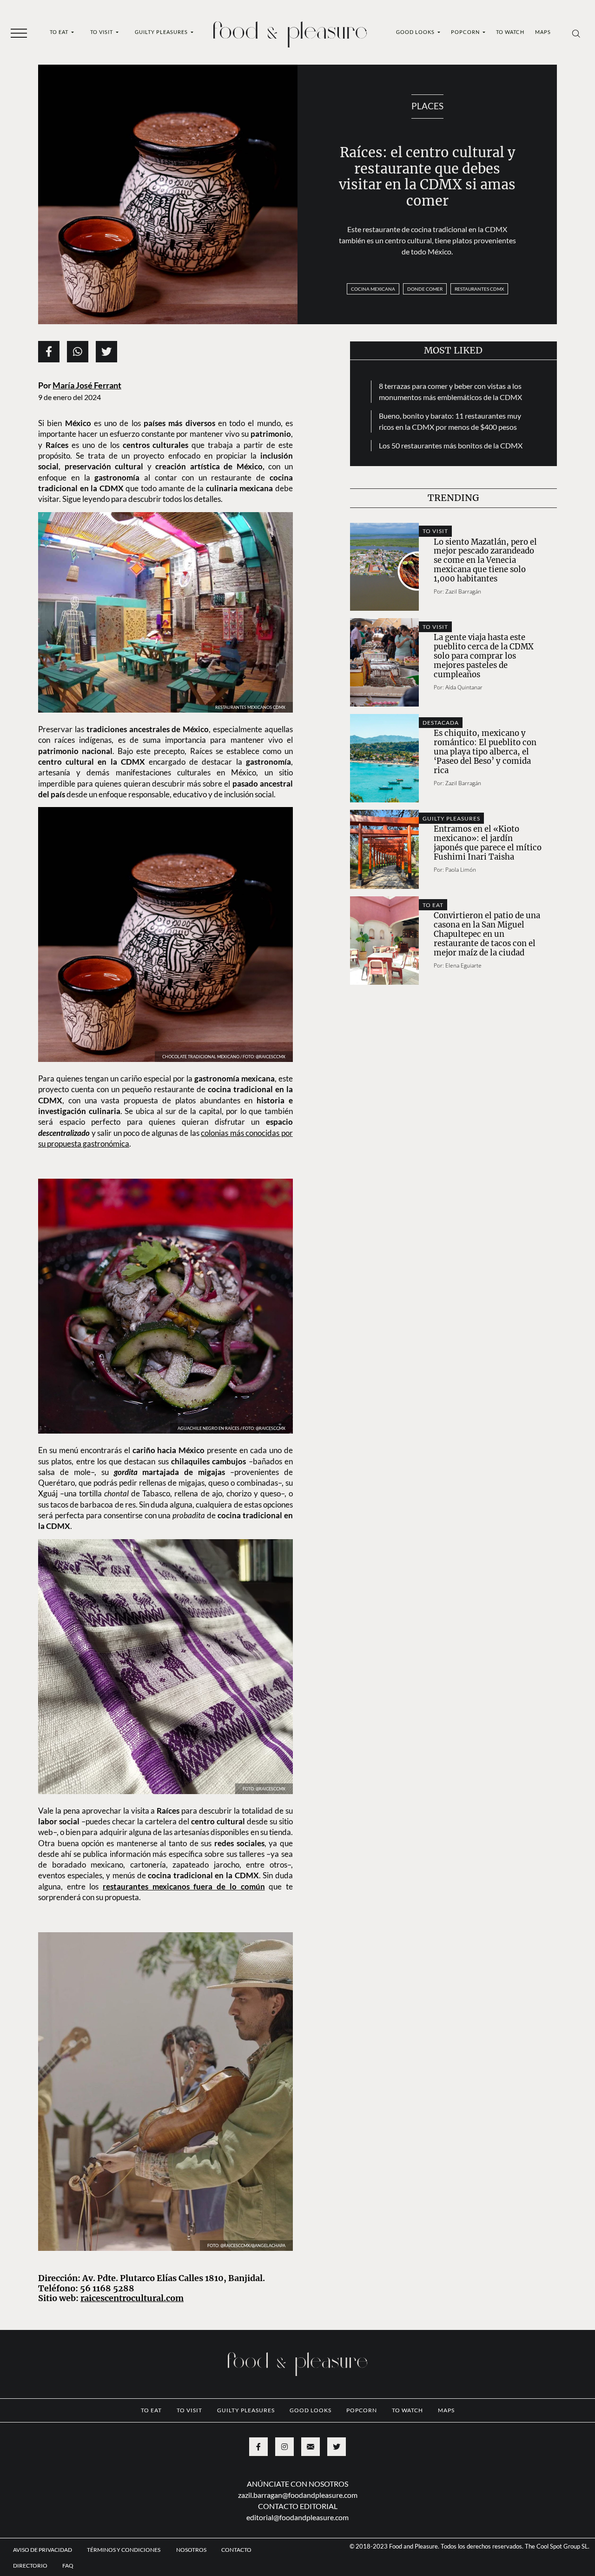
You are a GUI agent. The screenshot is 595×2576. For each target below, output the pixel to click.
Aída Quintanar (464, 687)
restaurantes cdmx (479, 289)
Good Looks (416, 32)
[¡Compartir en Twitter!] (106, 352)
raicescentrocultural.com (132, 2298)
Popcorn (466, 32)
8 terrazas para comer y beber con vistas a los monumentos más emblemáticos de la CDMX (450, 391)
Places (427, 106)
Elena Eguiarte (463, 965)
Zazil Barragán (463, 591)
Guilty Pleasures (162, 32)
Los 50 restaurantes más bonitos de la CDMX (451, 445)
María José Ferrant (87, 385)
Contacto (236, 2550)
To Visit (102, 32)
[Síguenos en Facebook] (258, 2447)
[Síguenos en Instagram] (284, 2447)
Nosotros (191, 2550)
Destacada (441, 723)
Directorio (30, 2566)
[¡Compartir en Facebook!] (49, 352)
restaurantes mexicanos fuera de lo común (184, 1886)
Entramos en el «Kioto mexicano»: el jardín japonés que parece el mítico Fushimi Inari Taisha (488, 843)
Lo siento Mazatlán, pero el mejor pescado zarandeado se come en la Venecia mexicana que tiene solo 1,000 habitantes (485, 561)
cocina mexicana (373, 289)
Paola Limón (461, 870)
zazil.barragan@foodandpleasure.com (298, 2495)
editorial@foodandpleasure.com (297, 2517)
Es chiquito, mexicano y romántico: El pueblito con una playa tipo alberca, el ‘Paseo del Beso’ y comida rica (485, 752)
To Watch (510, 32)
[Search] (576, 33)
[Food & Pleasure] (290, 31)
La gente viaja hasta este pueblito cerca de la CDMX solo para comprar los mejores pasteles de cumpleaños (484, 656)
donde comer (425, 289)
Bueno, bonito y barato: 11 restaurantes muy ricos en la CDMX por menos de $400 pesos (450, 421)
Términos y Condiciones (124, 2550)
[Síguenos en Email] (311, 2447)
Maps (543, 32)
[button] (19, 33)
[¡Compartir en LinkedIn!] (78, 352)
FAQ (68, 2566)
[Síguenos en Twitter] (337, 2447)
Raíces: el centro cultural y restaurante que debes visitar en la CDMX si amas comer (427, 177)
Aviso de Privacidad (43, 2550)
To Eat (60, 32)
